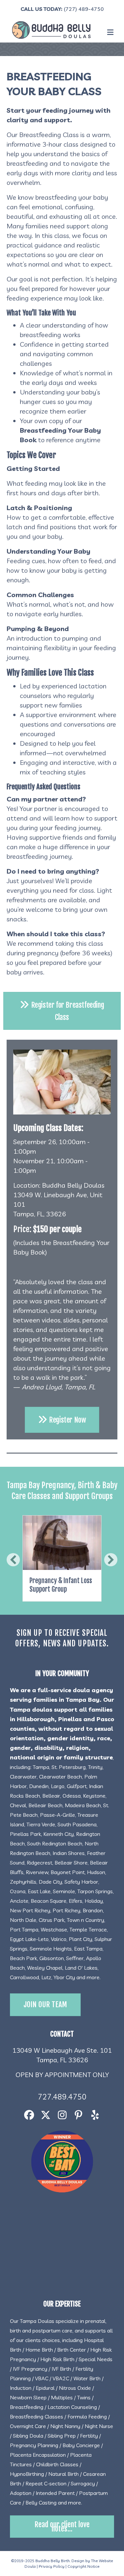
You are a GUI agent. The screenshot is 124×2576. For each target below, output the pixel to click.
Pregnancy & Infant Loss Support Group (61, 1585)
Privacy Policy (52, 2566)
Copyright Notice (83, 2566)
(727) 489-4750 (84, 9)
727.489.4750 (62, 2097)
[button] (13, 1560)
